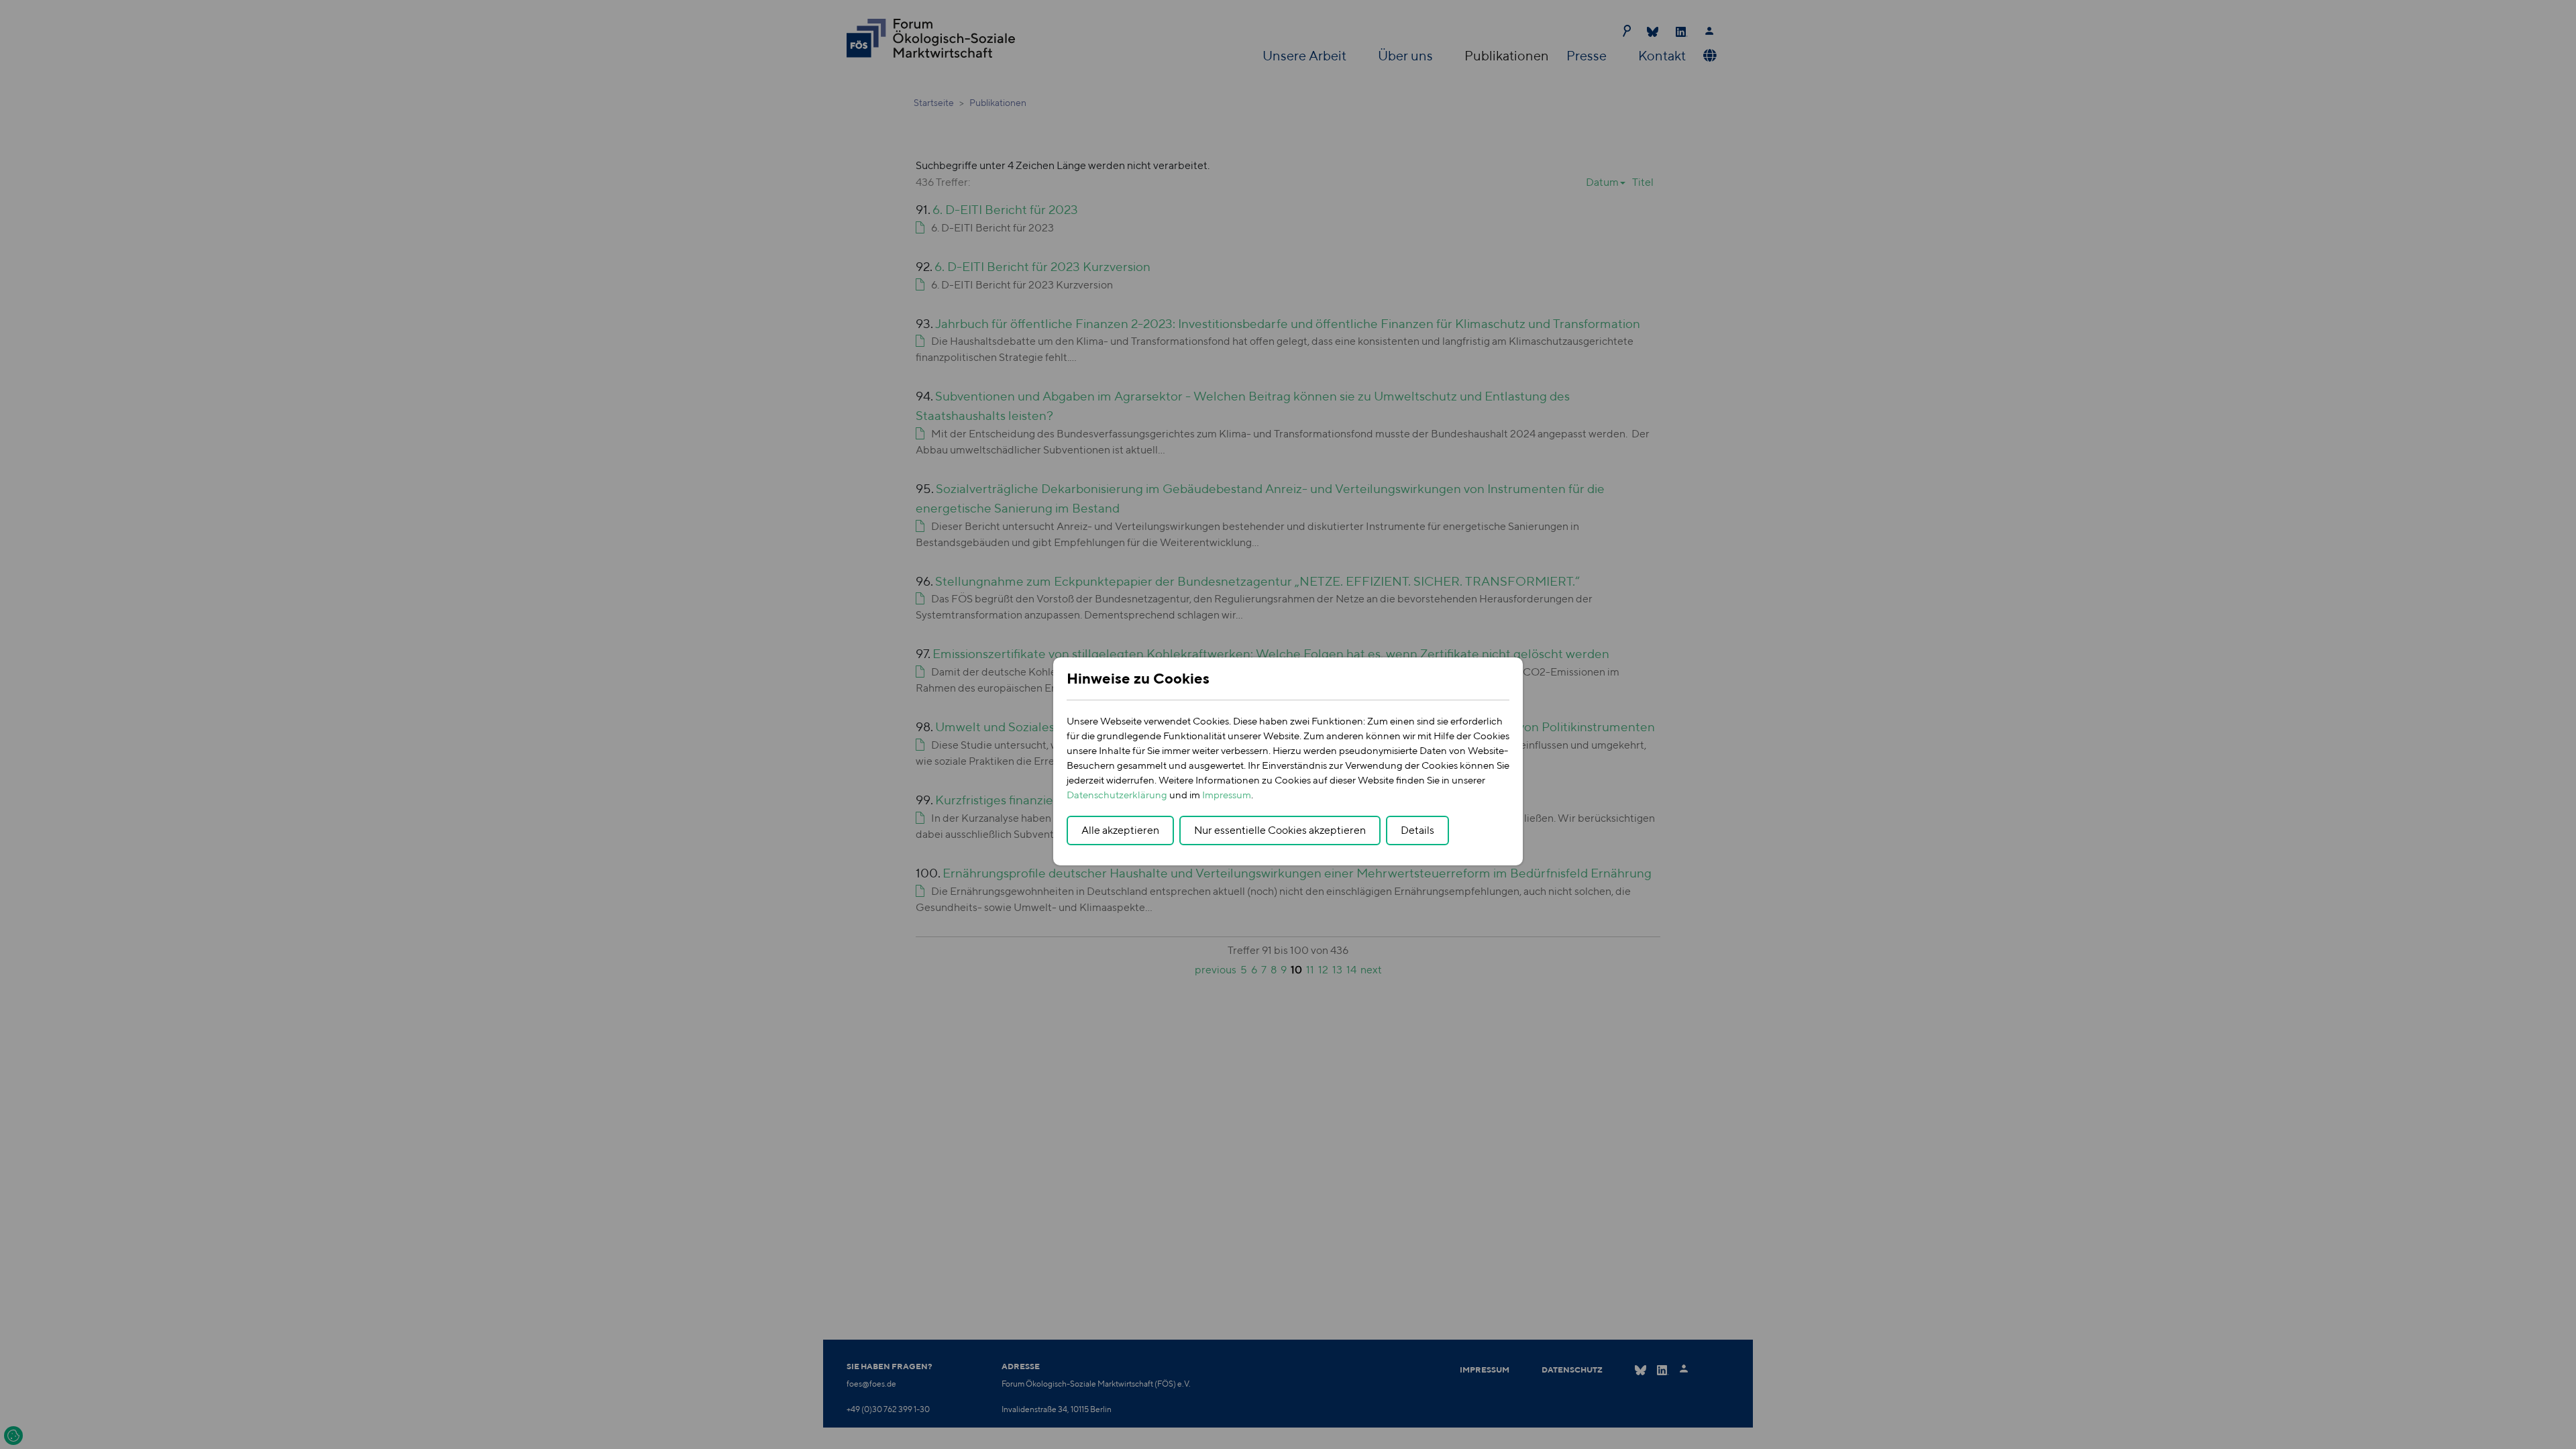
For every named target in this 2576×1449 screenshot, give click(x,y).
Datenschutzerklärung (1117, 795)
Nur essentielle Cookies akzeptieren (1280, 830)
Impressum (1227, 795)
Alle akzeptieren (1120, 830)
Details (1417, 830)
